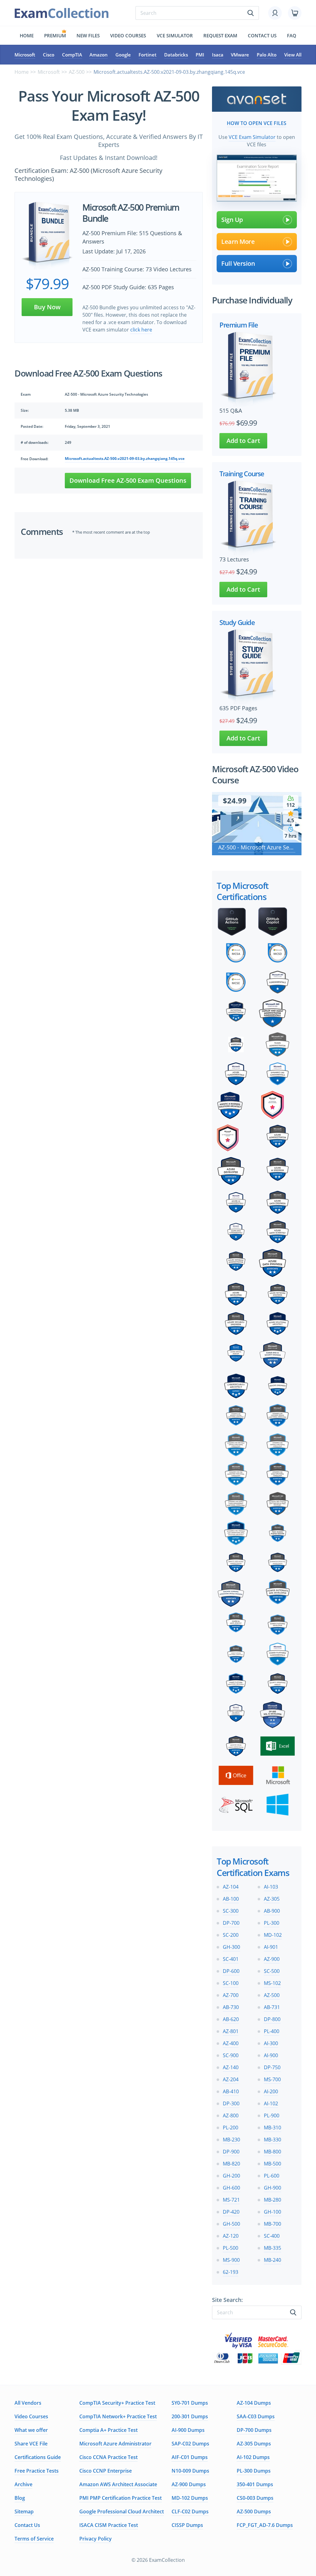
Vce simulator (175, 35)
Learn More (238, 242)
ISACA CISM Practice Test (109, 2525)
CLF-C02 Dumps (190, 2511)
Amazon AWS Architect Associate (118, 2484)
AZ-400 (231, 2043)
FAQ (292, 35)
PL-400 (272, 2031)
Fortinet (148, 55)
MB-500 (272, 2164)
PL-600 (272, 2176)
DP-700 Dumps (254, 2430)
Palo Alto (267, 55)
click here (141, 330)
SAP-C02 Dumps (190, 2444)
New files (88, 35)
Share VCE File (31, 2444)
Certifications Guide (38, 2457)
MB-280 (272, 2200)
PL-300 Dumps (254, 2471)
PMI (200, 55)
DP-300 (231, 2103)
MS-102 (272, 1983)
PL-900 (272, 2115)
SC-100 (231, 1983)
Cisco (49, 55)
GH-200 (231, 2176)
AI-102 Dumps (253, 2457)
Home (27, 35)
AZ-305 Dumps (254, 2444)
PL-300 (272, 1923)
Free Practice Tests (37, 2471)
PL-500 (231, 2248)
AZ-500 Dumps (254, 2511)
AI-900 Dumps (188, 2430)
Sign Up (232, 220)
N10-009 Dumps (190, 2471)
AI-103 (271, 1887)
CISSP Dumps (187, 2525)
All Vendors (28, 2403)
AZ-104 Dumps (254, 2403)
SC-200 (231, 1935)
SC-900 (231, 2055)
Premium (55, 35)
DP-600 (231, 1971)
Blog (20, 2498)
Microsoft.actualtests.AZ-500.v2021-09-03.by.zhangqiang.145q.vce (125, 459)
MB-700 (272, 2224)
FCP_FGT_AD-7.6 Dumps (265, 2525)
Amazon (99, 55)
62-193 (231, 2272)
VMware (240, 55)
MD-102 (273, 1935)
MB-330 (272, 2140)
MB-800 (272, 2152)
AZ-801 (231, 2031)
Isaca (218, 55)
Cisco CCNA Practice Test (108, 2457)
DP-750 (272, 2067)
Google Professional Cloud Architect (122, 2511)
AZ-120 (231, 2236)
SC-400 (272, 2236)
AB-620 (231, 2019)
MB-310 (272, 2128)
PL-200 (231, 2128)
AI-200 (271, 2091)
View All (293, 55)
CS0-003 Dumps (255, 2498)
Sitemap (24, 2511)
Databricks (176, 55)
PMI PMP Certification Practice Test (121, 2498)
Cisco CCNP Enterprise (106, 2471)
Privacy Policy (96, 2539)
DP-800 (272, 2019)
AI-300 (271, 2043)
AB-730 (231, 2007)
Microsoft (25, 55)
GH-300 (231, 1947)
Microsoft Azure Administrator (115, 2444)
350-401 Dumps (255, 2484)
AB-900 (272, 1911)
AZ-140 (231, 2067)
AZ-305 (272, 1899)
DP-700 (231, 1923)
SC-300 (231, 1911)
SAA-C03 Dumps (256, 2416)
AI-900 (271, 2055)
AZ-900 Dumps (189, 2484)
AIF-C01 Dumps (190, 2457)
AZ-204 (231, 2079)
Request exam (220, 35)
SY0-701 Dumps (190, 2403)
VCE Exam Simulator (252, 137)
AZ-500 (77, 72)
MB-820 (231, 2164)
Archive (23, 2484)
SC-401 (231, 1959)
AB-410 (231, 2091)
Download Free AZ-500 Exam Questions (128, 480)
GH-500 (231, 2224)
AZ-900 (272, 1959)
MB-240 (272, 2260)
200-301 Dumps (190, 2416)
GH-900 (272, 2188)
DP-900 (231, 2152)
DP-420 (231, 2212)
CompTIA (72, 55)
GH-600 (231, 2188)
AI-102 (271, 2103)
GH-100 (272, 2212)
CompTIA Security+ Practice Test (117, 2403)
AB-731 (272, 2007)
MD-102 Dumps (190, 2498)
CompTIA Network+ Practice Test (118, 2416)
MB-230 (231, 2140)
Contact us (262, 35)
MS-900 (231, 2260)
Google (123, 55)
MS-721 (231, 2200)
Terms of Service (34, 2539)
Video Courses (128, 35)
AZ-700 (231, 1995)
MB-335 (272, 2248)
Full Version (238, 263)
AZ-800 (231, 2115)
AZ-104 (231, 1887)
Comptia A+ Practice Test (108, 2430)
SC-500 (272, 1971)
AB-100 (231, 1899)
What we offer (31, 2430)
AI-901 (271, 1947)
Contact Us (27, 2525)
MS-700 (272, 2079)
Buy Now (47, 307)
